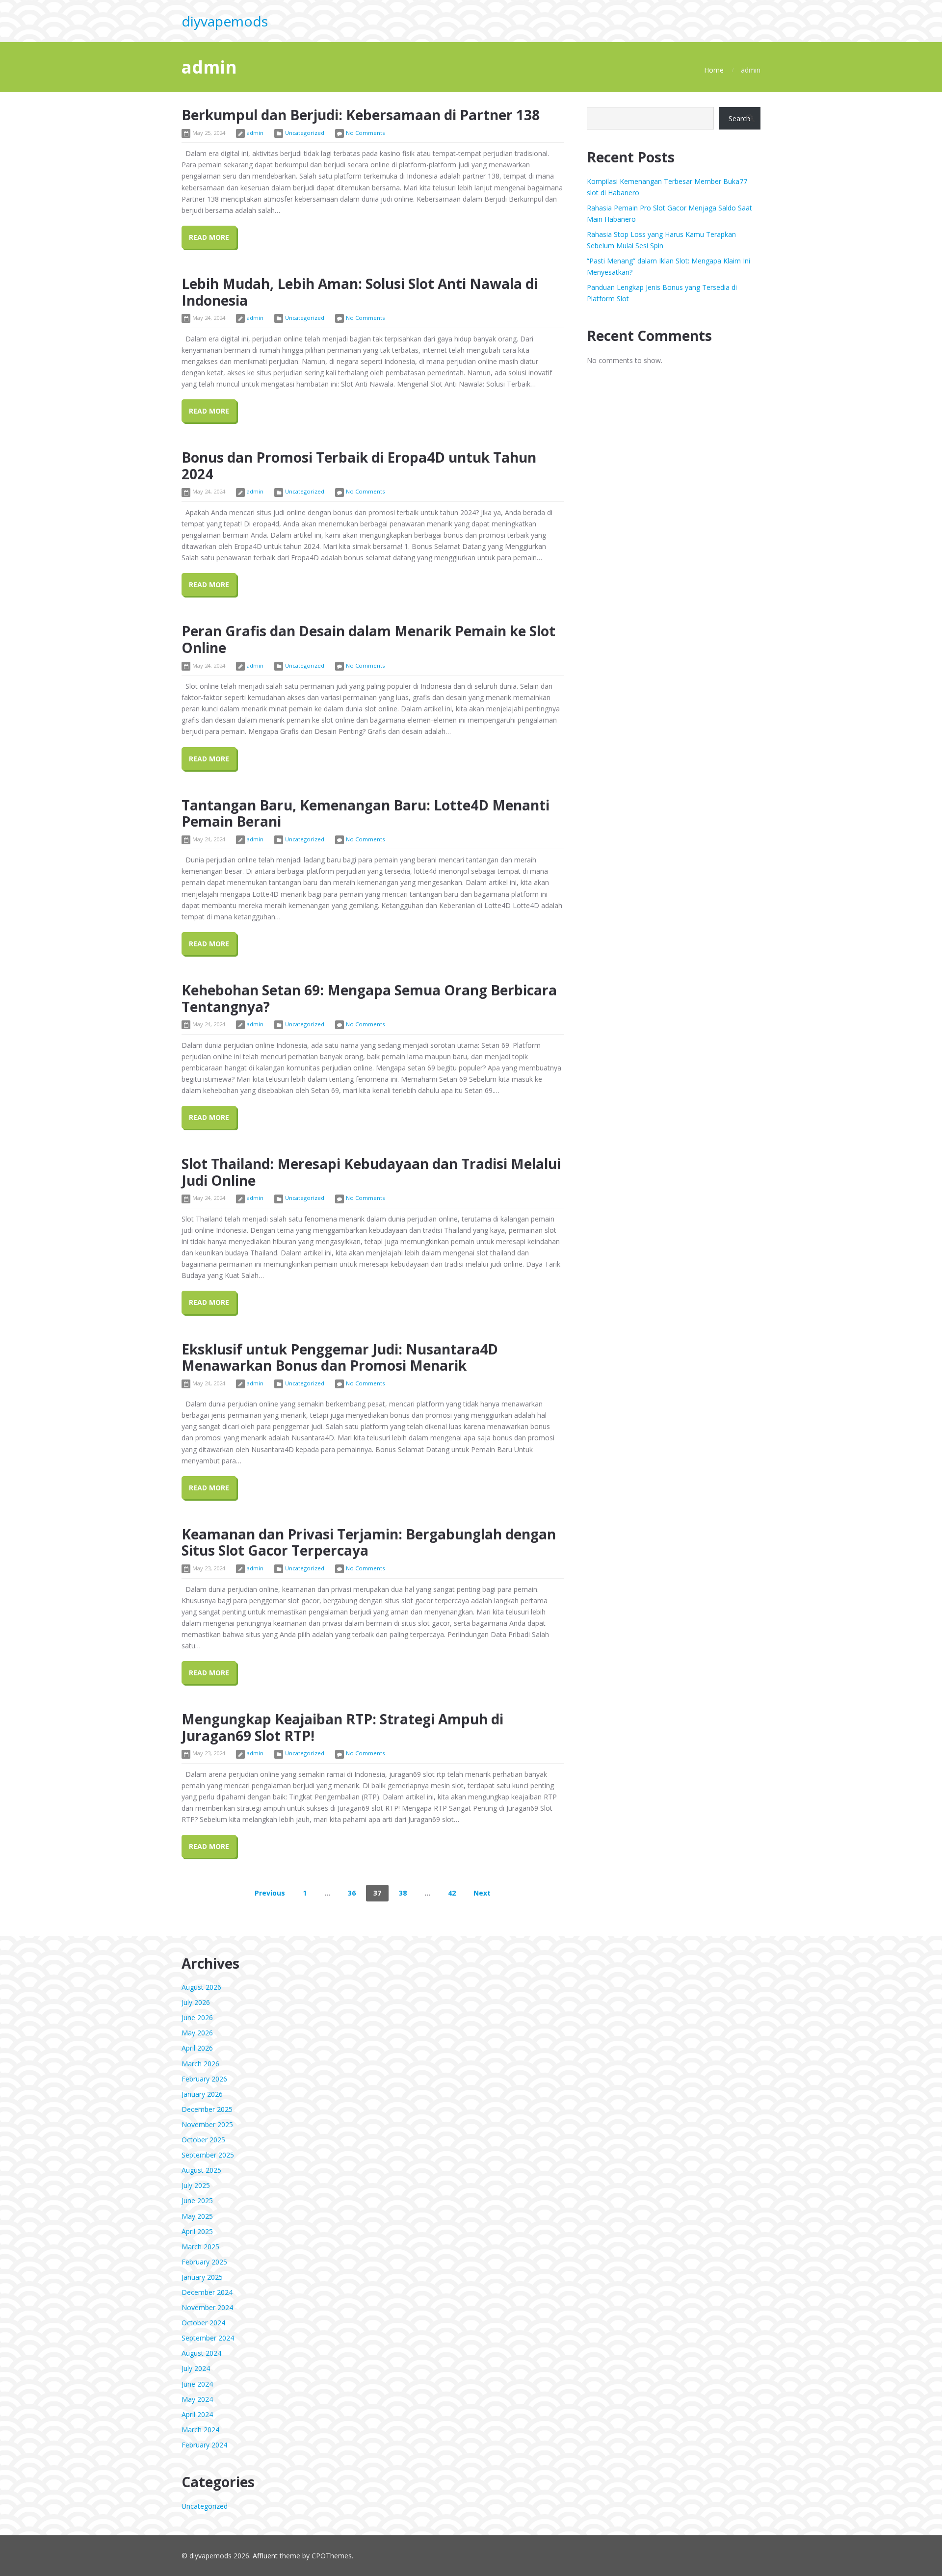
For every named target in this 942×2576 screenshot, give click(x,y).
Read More (209, 237)
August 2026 (201, 1987)
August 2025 (201, 2170)
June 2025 (197, 2200)
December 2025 (207, 2109)
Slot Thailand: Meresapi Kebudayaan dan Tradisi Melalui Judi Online (371, 1172)
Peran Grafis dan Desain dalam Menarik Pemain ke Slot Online (368, 639)
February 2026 (204, 2079)
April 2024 (197, 2414)
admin (255, 133)
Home (714, 70)
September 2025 (208, 2155)
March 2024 (200, 2430)
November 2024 (207, 2307)
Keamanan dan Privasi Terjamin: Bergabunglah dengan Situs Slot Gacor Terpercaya (369, 1542)
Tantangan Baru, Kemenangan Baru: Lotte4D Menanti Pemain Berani (366, 813)
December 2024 (207, 2292)
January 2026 (202, 2094)
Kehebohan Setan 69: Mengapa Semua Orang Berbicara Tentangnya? (369, 998)
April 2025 (197, 2231)
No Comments (365, 133)
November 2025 (207, 2124)
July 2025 (196, 2185)
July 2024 (196, 2368)
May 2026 (197, 2033)
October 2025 (203, 2140)
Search (739, 118)
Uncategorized (305, 133)
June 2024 (197, 2384)
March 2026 (200, 2064)
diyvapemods (225, 21)
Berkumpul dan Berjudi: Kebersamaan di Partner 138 (361, 115)
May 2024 (197, 2399)
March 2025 (200, 2247)
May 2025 (197, 2216)
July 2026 (196, 2002)
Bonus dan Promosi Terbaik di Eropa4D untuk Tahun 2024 (359, 466)
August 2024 (201, 2353)
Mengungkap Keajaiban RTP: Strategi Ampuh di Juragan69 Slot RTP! (342, 1727)
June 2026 (197, 2017)
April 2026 (197, 2048)
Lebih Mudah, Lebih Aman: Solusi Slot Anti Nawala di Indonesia (360, 292)
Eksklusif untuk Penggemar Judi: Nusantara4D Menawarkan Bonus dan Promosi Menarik (340, 1357)
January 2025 (202, 2277)
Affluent (265, 2556)
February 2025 (204, 2262)
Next (482, 1893)
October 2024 (203, 2323)
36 (352, 1893)
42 (452, 1893)
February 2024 (204, 2445)
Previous (270, 1893)
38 (403, 1893)
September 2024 (208, 2338)
